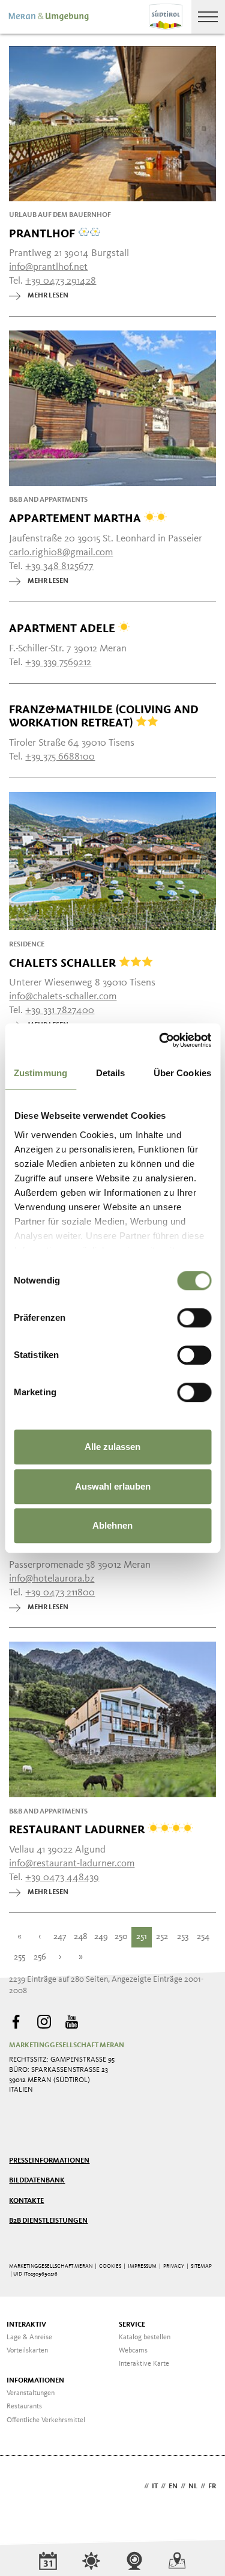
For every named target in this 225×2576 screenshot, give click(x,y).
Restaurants (24, 2407)
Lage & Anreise (29, 2337)
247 (60, 1937)
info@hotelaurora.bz (52, 1579)
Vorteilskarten (27, 2351)
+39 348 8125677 (59, 566)
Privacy (174, 2266)
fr (212, 2486)
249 (101, 1937)
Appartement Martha (76, 518)
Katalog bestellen (145, 2337)
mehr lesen (48, 296)
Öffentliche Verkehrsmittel (46, 2420)
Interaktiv (26, 2325)
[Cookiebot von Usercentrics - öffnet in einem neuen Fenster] (160, 1040)
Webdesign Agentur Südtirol (24, 2487)
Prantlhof (43, 233)
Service (132, 2325)
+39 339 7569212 (58, 662)
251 (142, 1937)
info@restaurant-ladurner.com (72, 1864)
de (137, 2486)
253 (183, 1937)
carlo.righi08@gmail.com (61, 553)
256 (40, 1957)
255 (19, 1957)
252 (162, 1937)
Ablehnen (112, 1525)
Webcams (133, 2351)
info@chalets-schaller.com (63, 997)
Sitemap (201, 2266)
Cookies (110, 2266)
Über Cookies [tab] (182, 1073)
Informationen (35, 2381)
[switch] (194, 1318)
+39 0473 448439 (62, 1877)
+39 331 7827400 (60, 1010)
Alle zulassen (112, 1447)
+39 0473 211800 (60, 1593)
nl (193, 2486)
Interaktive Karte (144, 2364)
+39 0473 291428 (61, 281)
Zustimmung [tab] (40, 1073)
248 (81, 1937)
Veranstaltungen (31, 2393)
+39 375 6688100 (60, 757)
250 (121, 1937)
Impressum (142, 2266)
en (173, 2486)
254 (203, 1937)
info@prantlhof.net (48, 267)
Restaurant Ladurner (78, 1829)
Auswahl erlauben (113, 1486)
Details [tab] (111, 1073)
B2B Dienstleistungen (48, 2221)
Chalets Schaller (64, 963)
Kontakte (26, 2201)
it (155, 2486)
